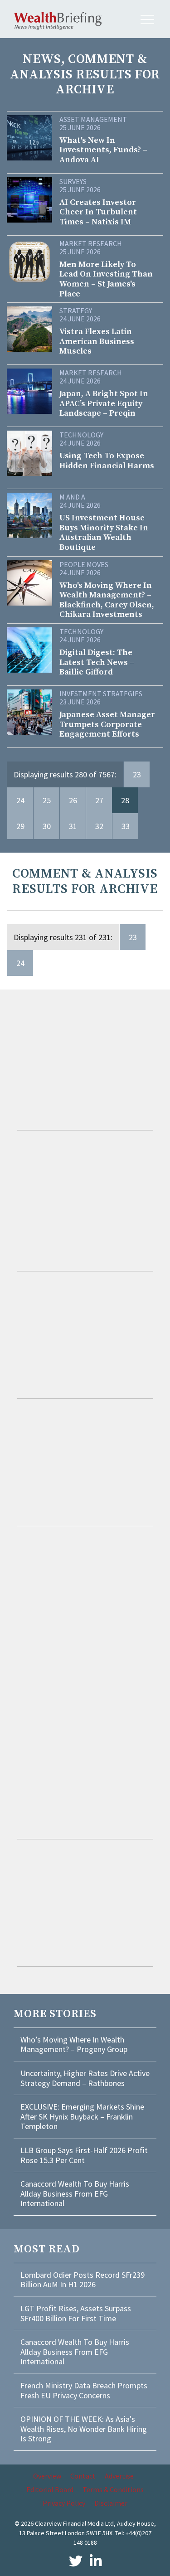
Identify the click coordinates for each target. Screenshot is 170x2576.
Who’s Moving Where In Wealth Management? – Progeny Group (74, 2045)
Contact (83, 2476)
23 (137, 774)
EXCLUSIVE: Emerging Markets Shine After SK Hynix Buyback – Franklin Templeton (82, 2116)
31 (73, 826)
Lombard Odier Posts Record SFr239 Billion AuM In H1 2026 (83, 2280)
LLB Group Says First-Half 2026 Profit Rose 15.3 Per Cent (84, 2155)
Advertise (119, 2476)
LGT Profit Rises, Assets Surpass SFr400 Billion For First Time (76, 2313)
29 (20, 826)
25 (47, 800)
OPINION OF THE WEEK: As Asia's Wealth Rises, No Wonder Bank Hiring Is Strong (84, 2429)
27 (99, 800)
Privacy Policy (64, 2503)
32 (99, 826)
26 (73, 800)
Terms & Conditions (113, 2489)
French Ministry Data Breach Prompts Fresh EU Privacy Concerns (84, 2390)
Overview (47, 2476)
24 (20, 800)
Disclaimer (111, 2503)
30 (47, 826)
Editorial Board (50, 2489)
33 (126, 826)
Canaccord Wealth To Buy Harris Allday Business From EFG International (75, 2193)
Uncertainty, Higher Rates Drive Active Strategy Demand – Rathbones (85, 2078)
